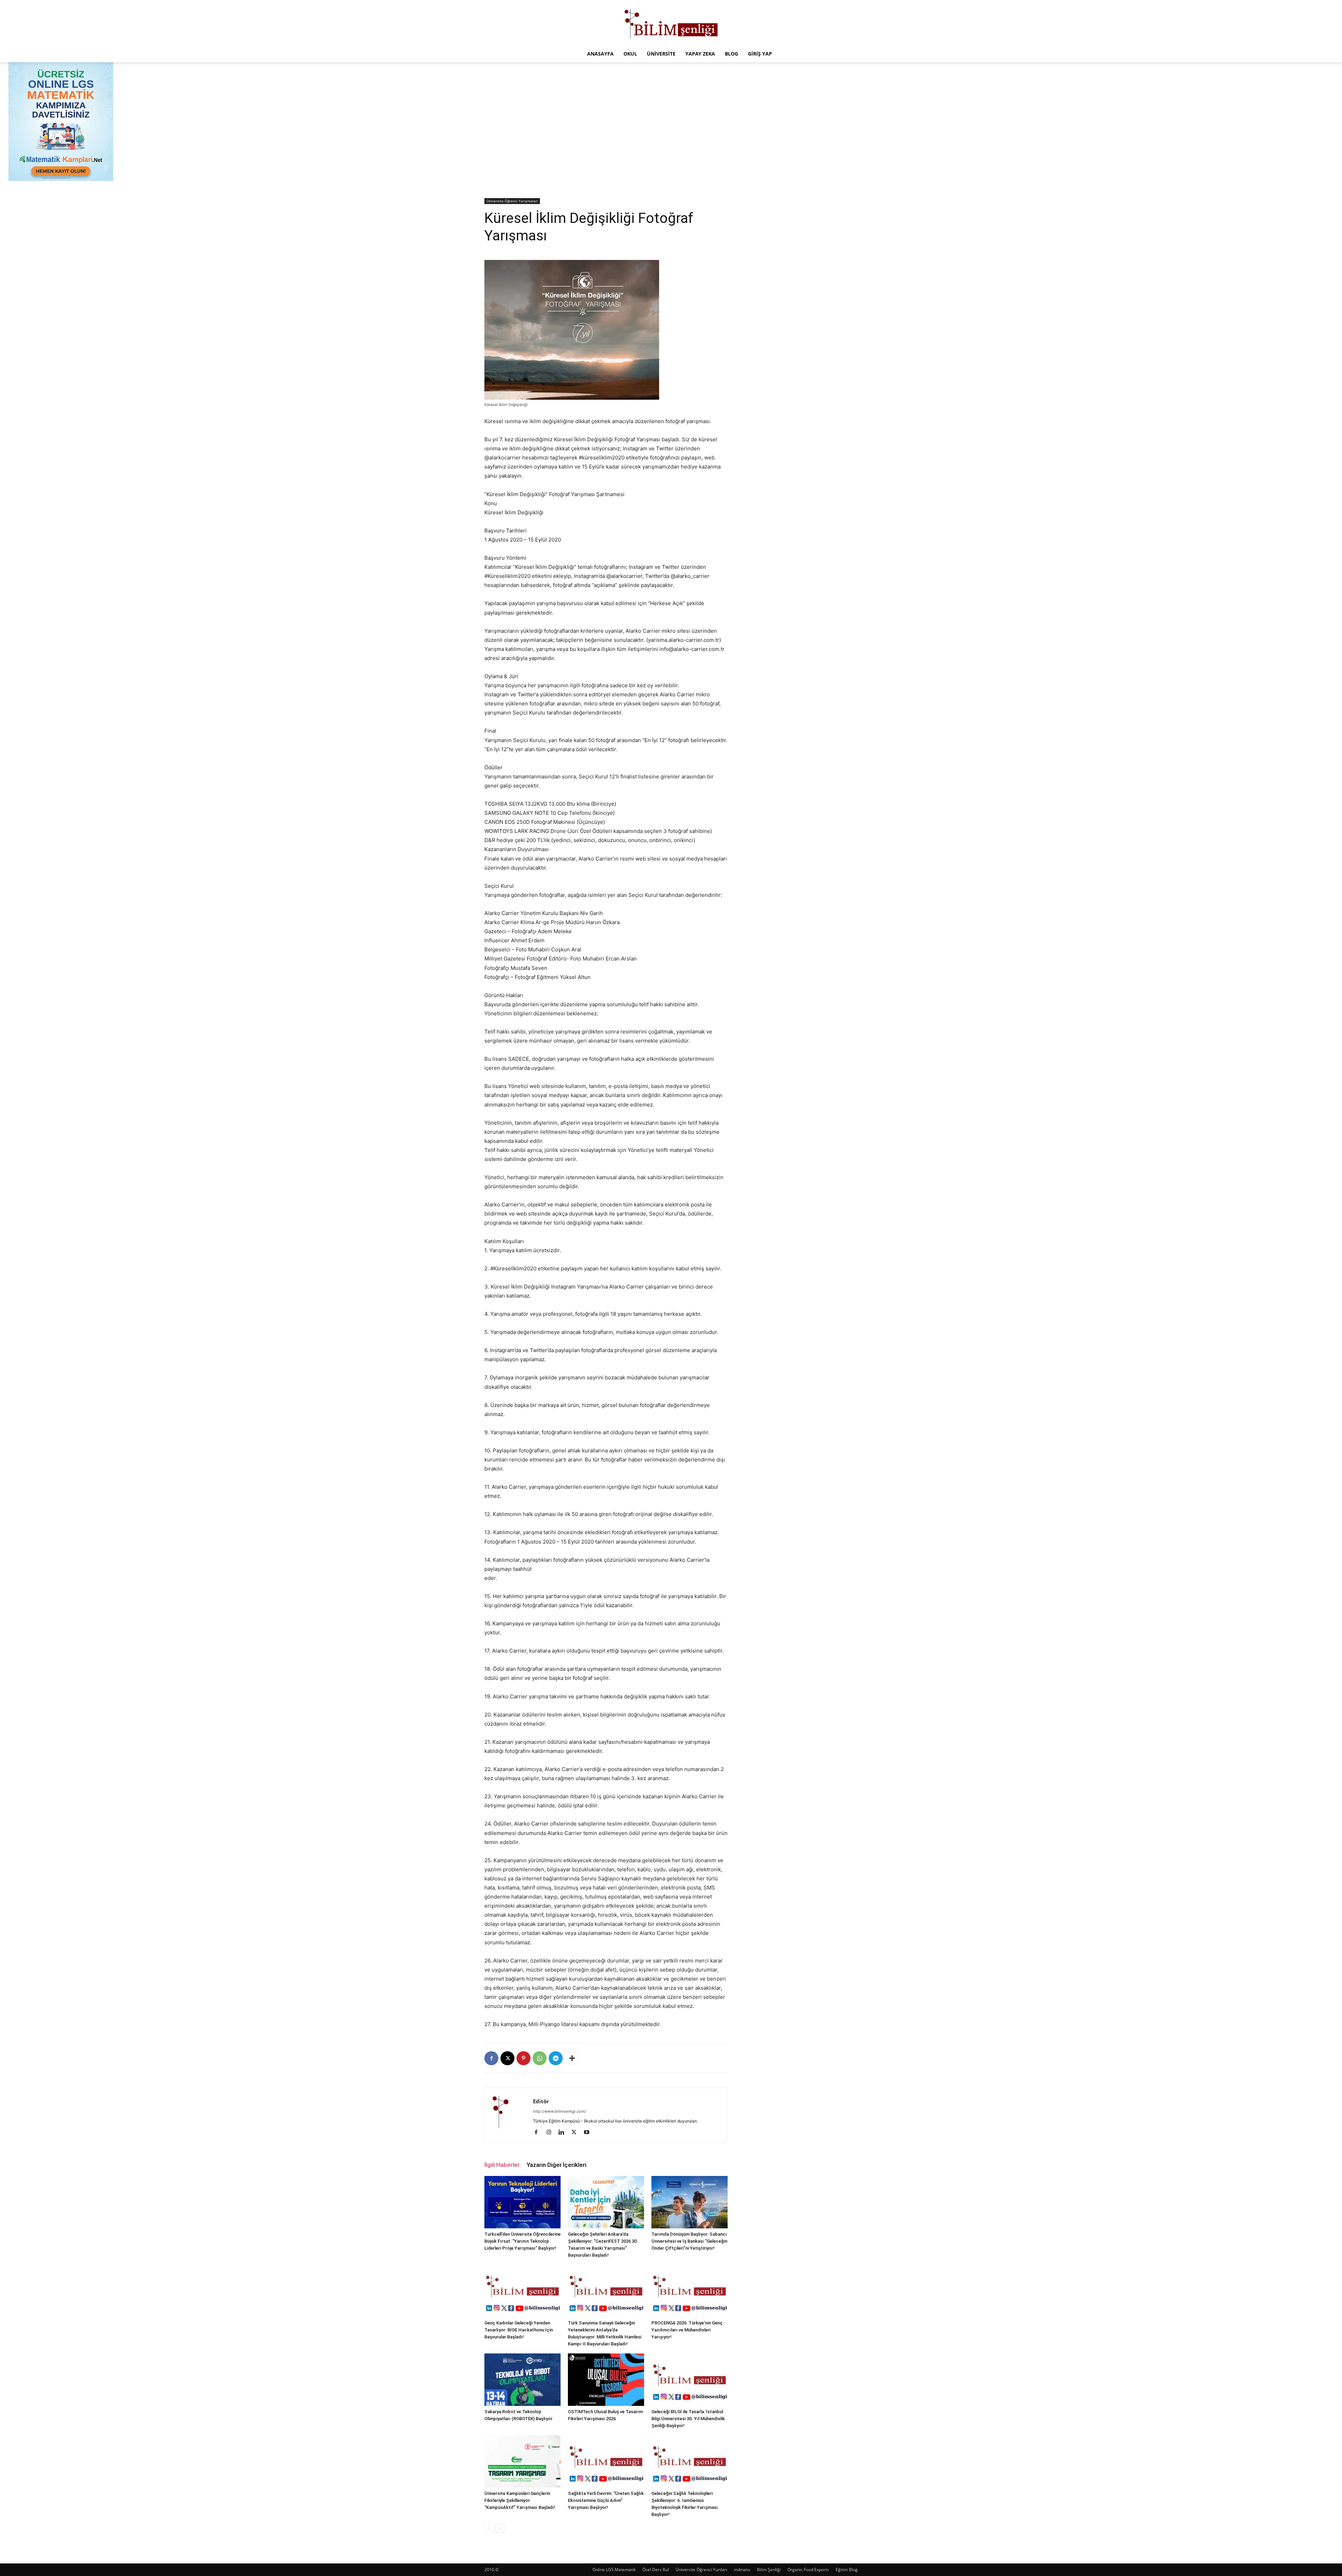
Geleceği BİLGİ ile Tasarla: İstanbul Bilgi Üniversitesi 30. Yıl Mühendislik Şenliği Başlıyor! (688, 2419)
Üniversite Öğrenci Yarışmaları (512, 201)
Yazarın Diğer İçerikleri (557, 2165)
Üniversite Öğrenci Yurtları (701, 2570)
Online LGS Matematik (614, 2570)
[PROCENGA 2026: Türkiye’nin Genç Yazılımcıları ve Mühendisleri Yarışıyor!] (690, 2291)
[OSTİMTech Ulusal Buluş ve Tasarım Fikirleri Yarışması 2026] (606, 2380)
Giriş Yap (760, 54)
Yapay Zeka (700, 54)
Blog (731, 54)
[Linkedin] (564, 2133)
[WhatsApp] (540, 2058)
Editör (541, 2101)
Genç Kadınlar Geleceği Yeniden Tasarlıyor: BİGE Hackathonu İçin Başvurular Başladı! (519, 2330)
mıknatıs (742, 2570)
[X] (507, 2058)
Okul (630, 54)
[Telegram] (556, 2058)
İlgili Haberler (502, 2165)
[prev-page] (489, 2528)
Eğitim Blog (847, 2570)
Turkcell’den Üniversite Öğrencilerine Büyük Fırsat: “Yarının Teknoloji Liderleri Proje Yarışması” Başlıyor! (522, 2241)
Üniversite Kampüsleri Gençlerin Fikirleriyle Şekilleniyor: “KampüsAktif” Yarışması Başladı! (520, 2500)
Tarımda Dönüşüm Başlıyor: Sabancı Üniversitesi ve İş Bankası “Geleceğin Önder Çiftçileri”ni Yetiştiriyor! (689, 2241)
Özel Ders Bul (656, 2570)
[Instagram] (551, 2133)
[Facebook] (491, 2058)
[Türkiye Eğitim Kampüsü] (671, 23)
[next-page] (500, 2528)
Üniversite (661, 54)
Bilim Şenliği (769, 2570)
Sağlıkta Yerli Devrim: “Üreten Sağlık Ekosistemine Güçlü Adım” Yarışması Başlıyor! (606, 2500)
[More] (572, 2058)
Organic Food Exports (808, 2570)
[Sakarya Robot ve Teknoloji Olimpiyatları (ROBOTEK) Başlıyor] (522, 2380)
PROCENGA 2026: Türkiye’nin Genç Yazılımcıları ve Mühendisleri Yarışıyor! (687, 2330)
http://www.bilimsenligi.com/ (560, 2111)
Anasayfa (600, 54)
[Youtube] (589, 2133)
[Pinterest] (524, 2058)
